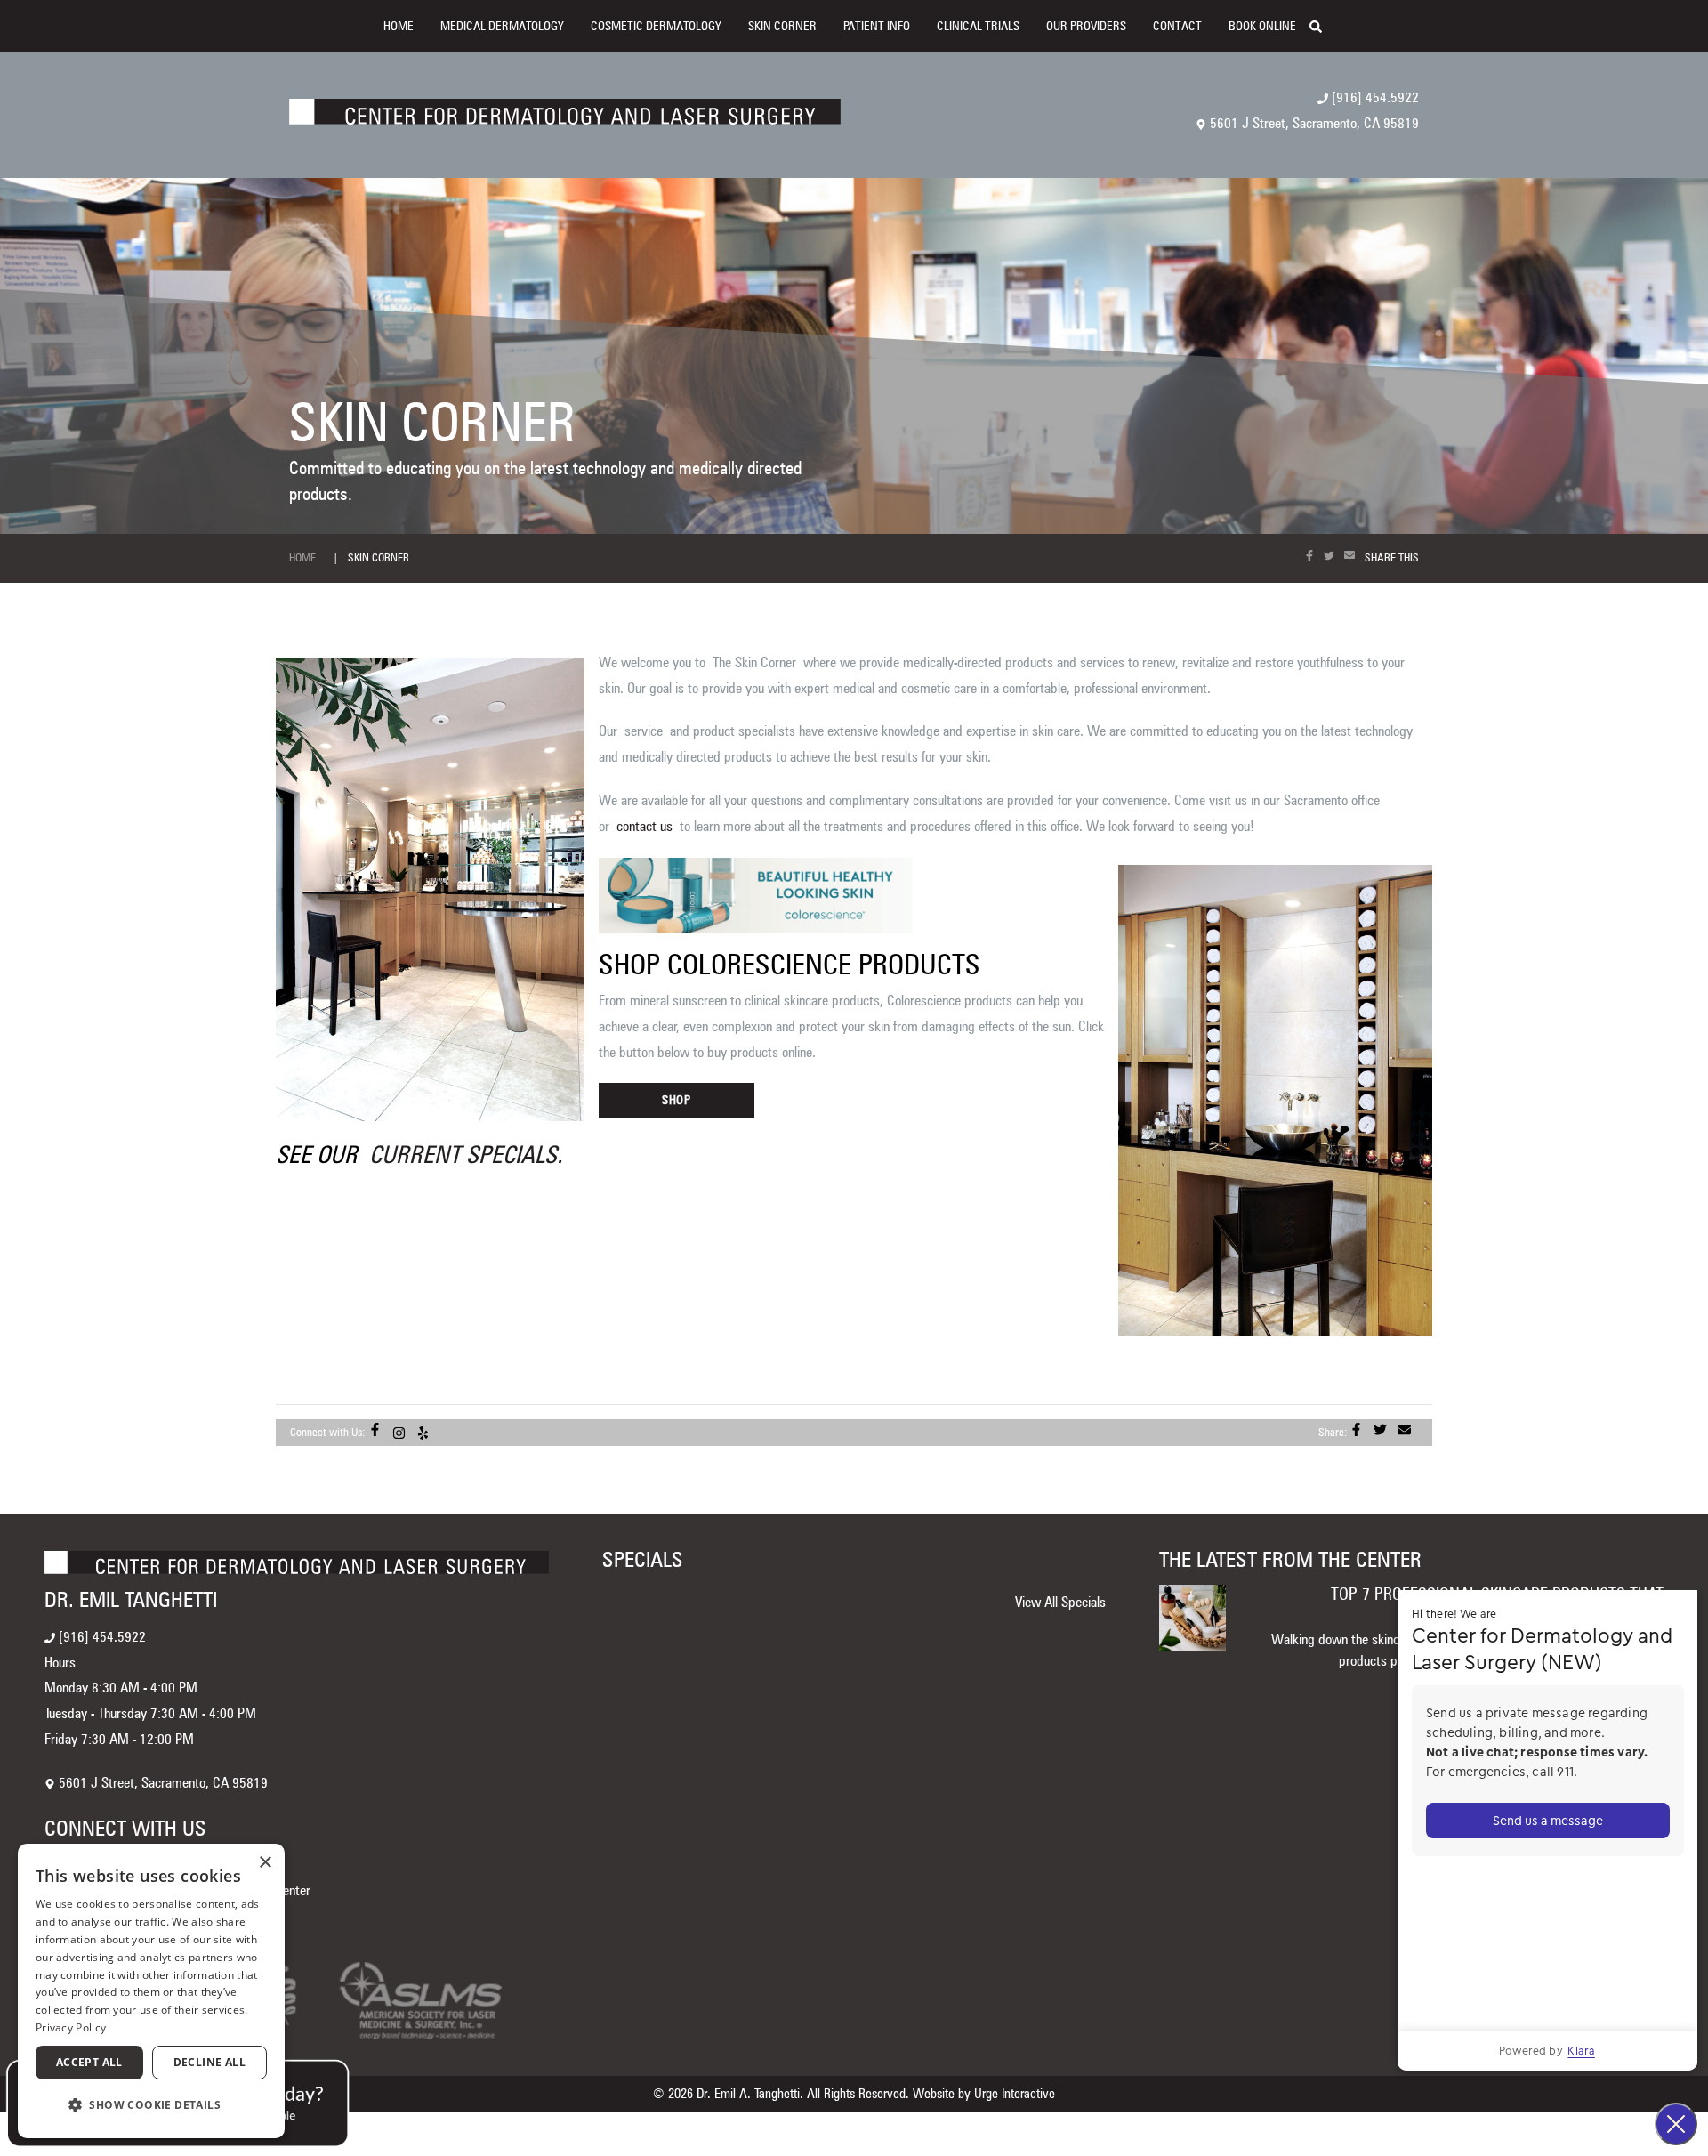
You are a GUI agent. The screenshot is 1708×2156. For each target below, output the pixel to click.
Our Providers (1086, 26)
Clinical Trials (978, 26)
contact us (645, 826)
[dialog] (151, 1991)
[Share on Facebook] (1313, 556)
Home (399, 26)
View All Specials (1060, 1602)
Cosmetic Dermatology (656, 26)
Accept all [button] (89, 2062)
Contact (1177, 26)
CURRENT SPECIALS (463, 1154)
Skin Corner (782, 26)
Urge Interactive (1015, 2094)
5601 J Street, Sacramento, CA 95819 (1313, 123)
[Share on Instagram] (403, 1432)
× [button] (265, 1863)
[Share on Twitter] (1333, 556)
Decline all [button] (209, 2062)
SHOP (677, 1100)
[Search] (1324, 25)
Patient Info (877, 26)
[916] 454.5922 (1374, 97)
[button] (151, 2106)
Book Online (1262, 26)
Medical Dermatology (502, 26)
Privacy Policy (71, 2027)
